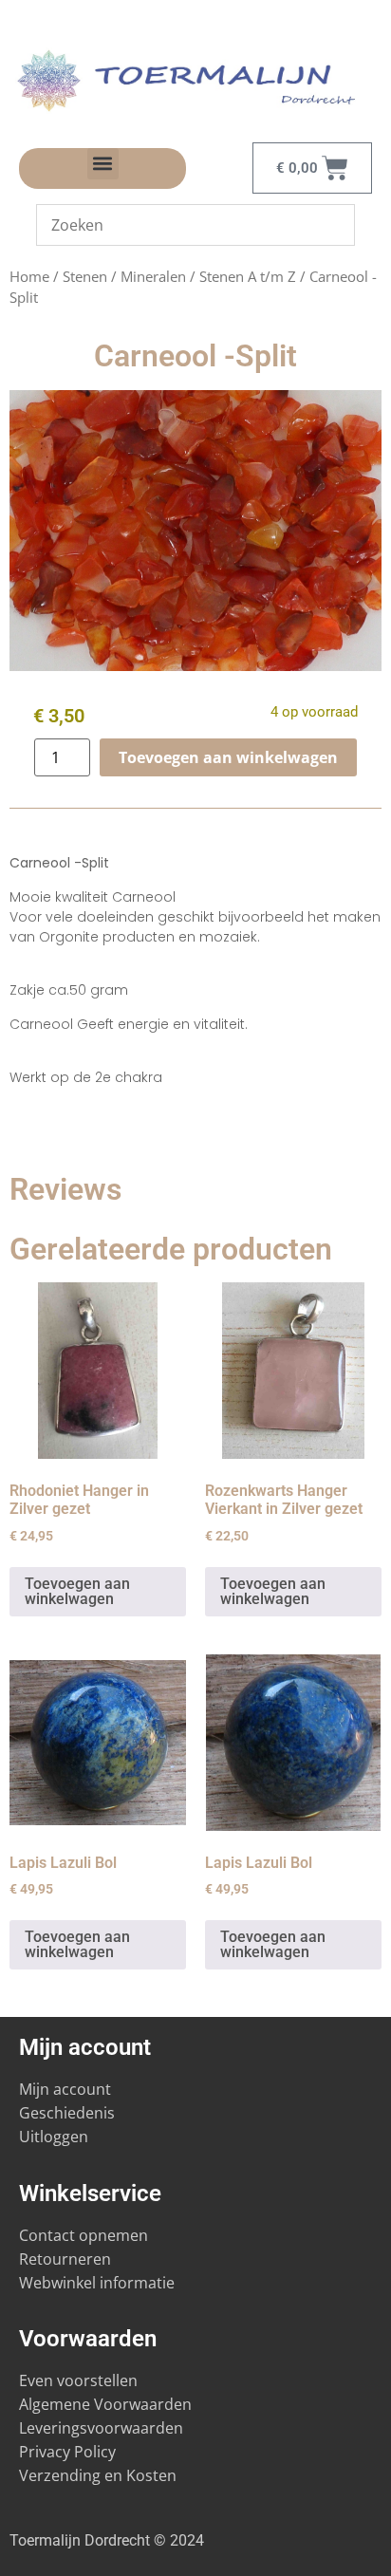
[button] (103, 164)
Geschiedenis (69, 2113)
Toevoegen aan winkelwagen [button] (77, 1591)
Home (29, 276)
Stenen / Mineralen (124, 276)
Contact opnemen (84, 2235)
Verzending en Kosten (98, 2475)
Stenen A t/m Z (248, 276)
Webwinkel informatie (97, 2283)
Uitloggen (54, 2137)
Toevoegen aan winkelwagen (228, 757)
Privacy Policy (67, 2452)
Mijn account (65, 2089)
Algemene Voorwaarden (105, 2404)
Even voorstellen (78, 2380)
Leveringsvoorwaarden (101, 2428)
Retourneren (65, 2259)
